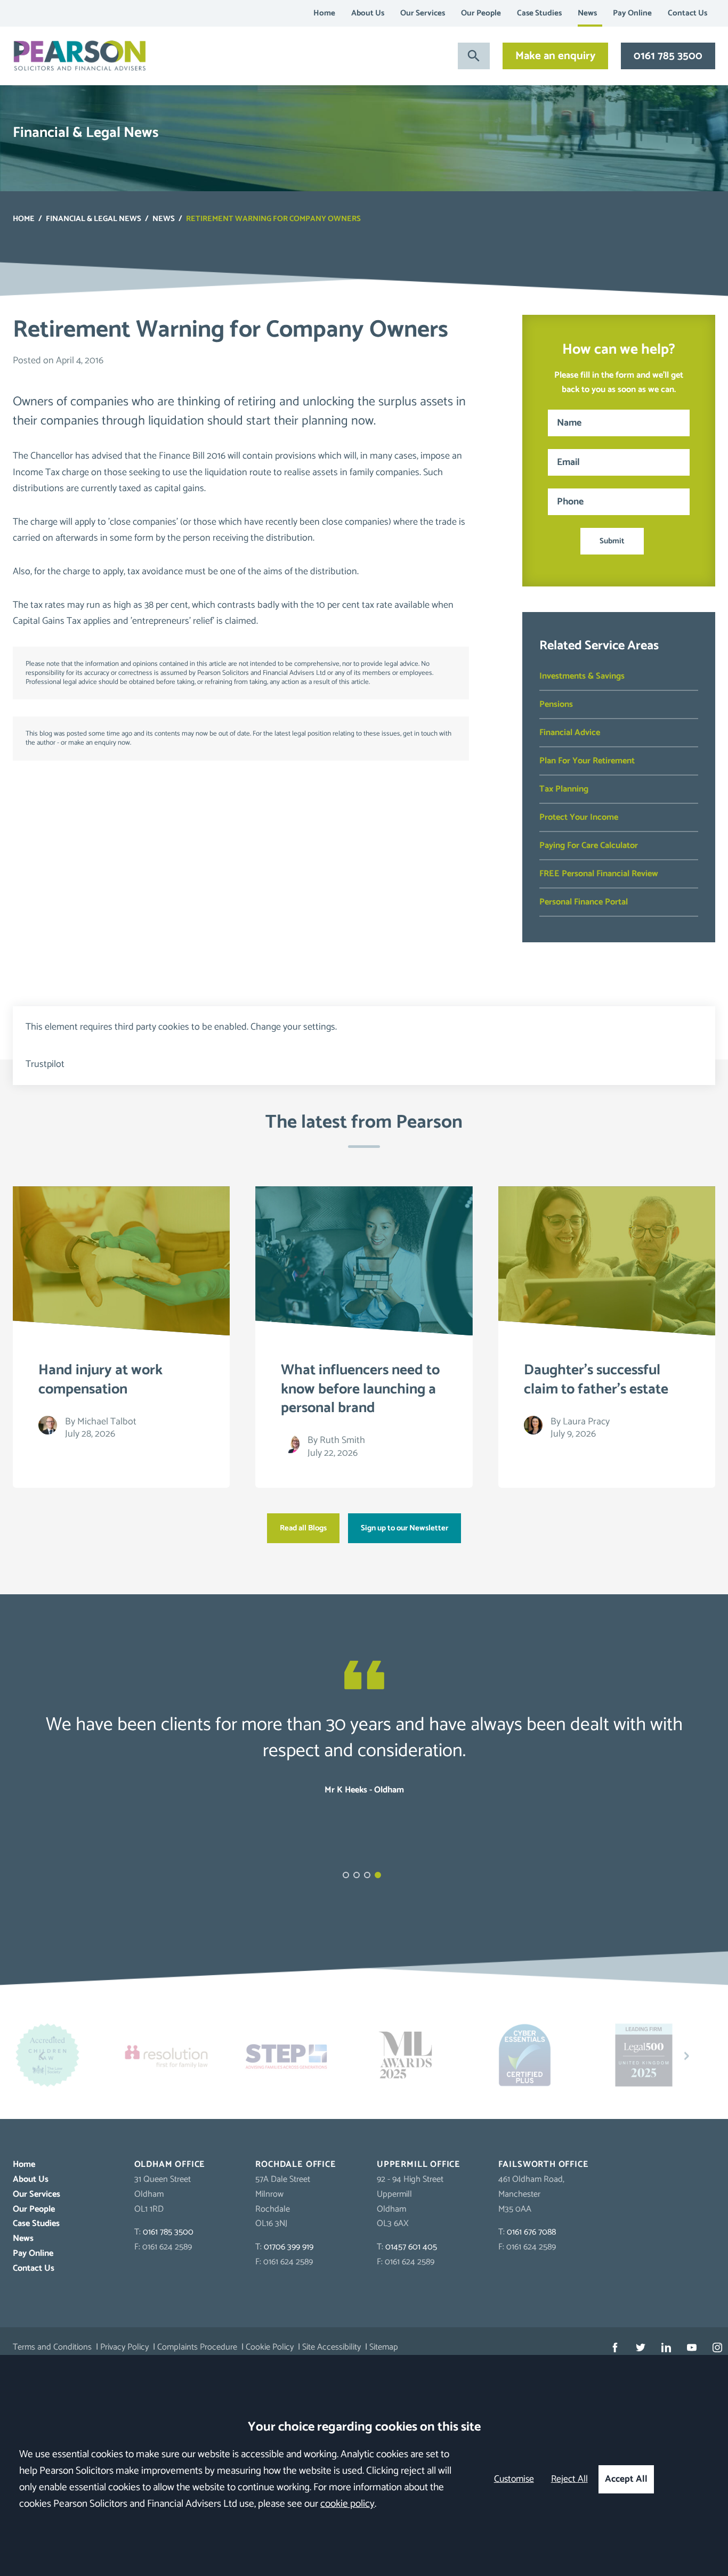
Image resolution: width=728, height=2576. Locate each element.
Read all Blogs (303, 1528)
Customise (514, 2479)
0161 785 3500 (668, 56)
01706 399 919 (289, 2247)
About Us (368, 13)
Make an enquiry (555, 56)
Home (324, 13)
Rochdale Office (296, 2165)
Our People (481, 13)
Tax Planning (564, 789)
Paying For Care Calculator (589, 846)
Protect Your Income (579, 817)
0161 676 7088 (531, 2232)
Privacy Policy (124, 2347)
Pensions (556, 704)
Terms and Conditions (52, 2347)
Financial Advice (570, 733)
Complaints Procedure (197, 2347)
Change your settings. (294, 1027)
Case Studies (539, 13)
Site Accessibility (331, 2347)
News (587, 13)
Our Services (423, 13)
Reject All (569, 2479)
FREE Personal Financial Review (599, 874)
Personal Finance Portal (584, 902)
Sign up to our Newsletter (405, 1528)
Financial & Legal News (94, 219)
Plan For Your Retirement (587, 761)
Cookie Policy (270, 2347)
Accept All (626, 2479)
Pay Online (632, 13)
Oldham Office (170, 2165)
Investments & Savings (582, 676)
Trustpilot (45, 1064)
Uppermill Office (419, 2165)
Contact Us (687, 13)
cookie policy (347, 2504)
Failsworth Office (544, 2165)
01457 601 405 (411, 2247)
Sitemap (384, 2347)
